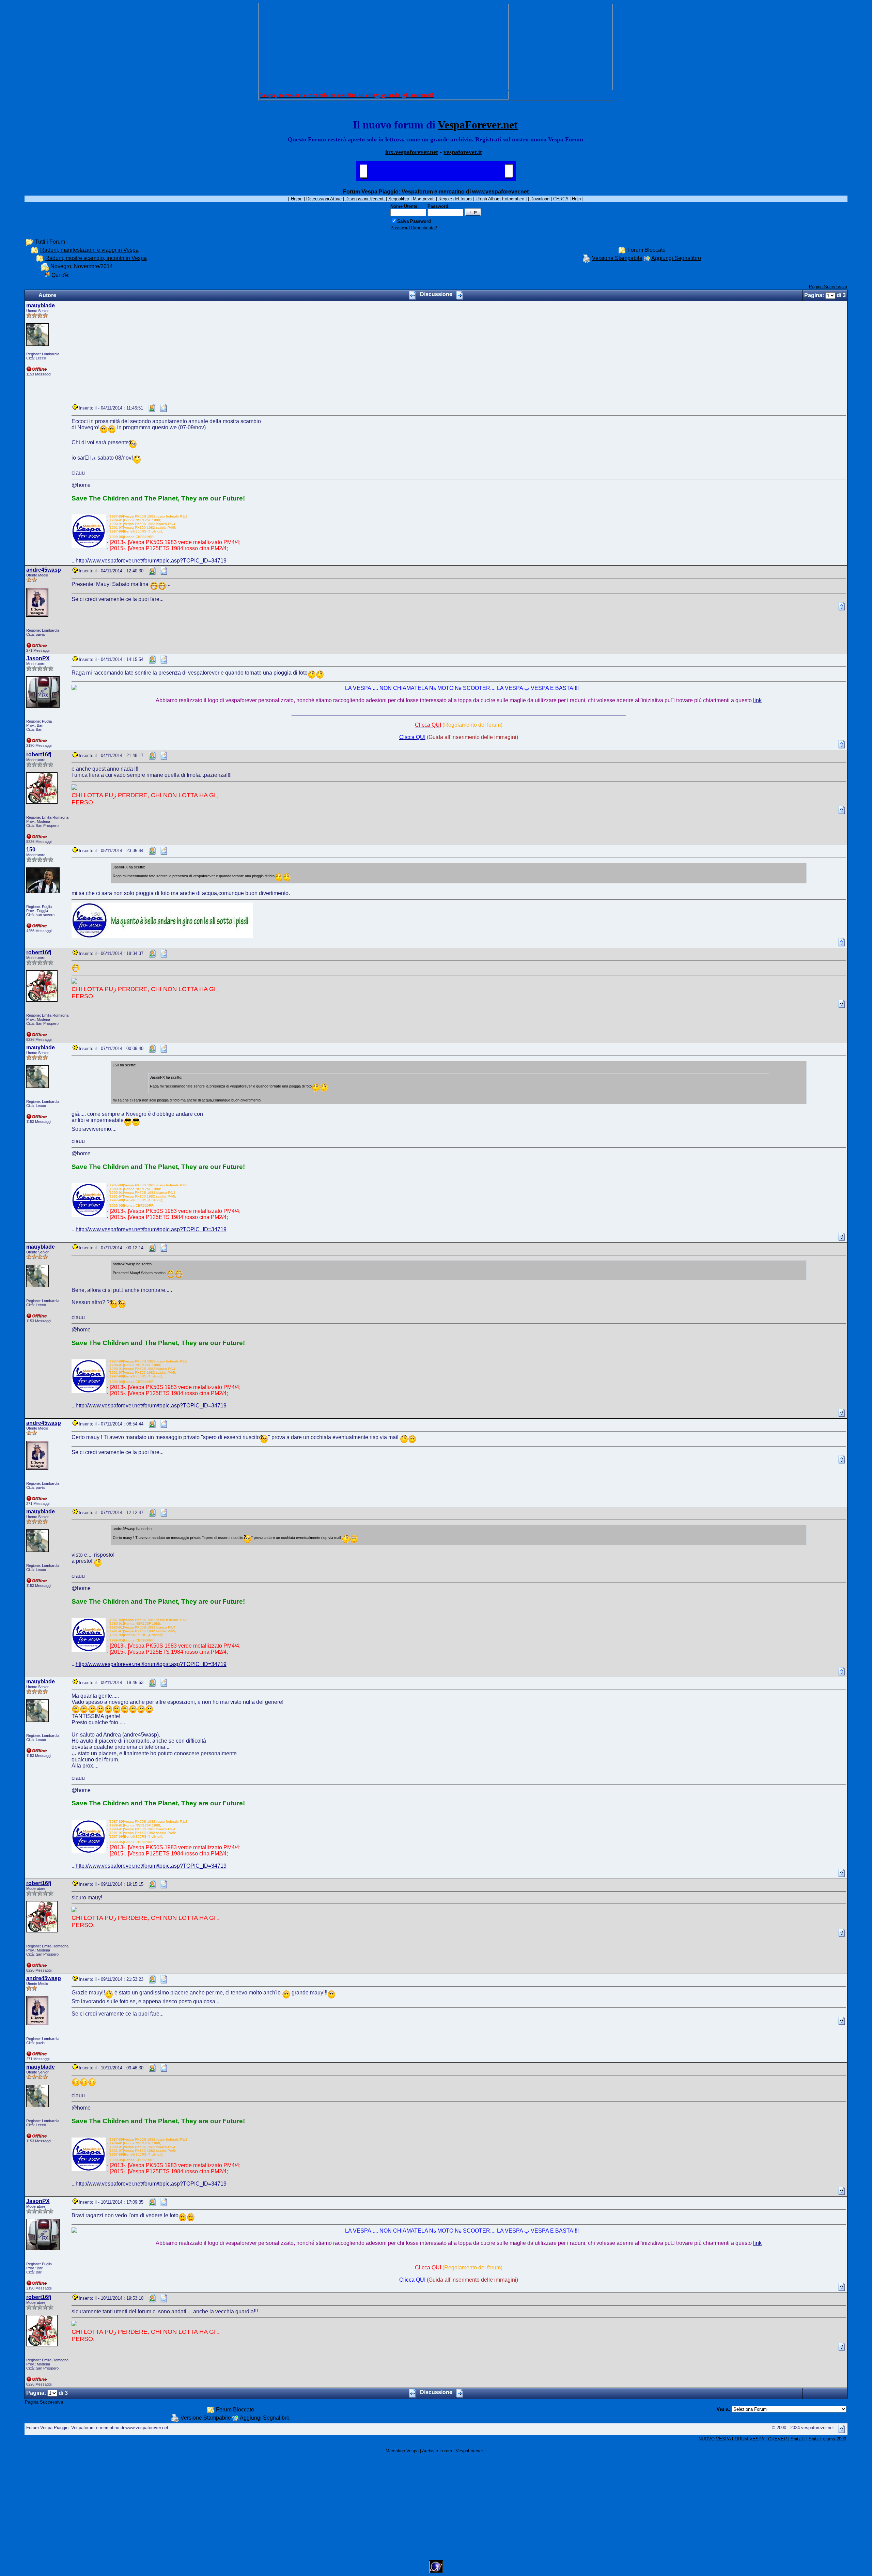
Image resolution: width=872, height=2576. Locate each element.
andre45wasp (44, 570)
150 (31, 850)
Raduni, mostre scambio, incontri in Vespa (96, 258)
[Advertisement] (384, 47)
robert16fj (39, 754)
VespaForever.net (478, 125)
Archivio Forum (437, 2451)
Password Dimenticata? (414, 228)
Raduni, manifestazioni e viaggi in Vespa (89, 250)
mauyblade (41, 305)
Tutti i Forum (50, 242)
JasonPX (38, 658)
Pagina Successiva (828, 287)
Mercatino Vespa (402, 2451)
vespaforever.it (463, 152)
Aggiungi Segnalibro (676, 258)
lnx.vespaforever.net (412, 152)
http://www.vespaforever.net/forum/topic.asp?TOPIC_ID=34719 (151, 561)
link (757, 700)
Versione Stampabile (617, 258)
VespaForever (469, 2451)
